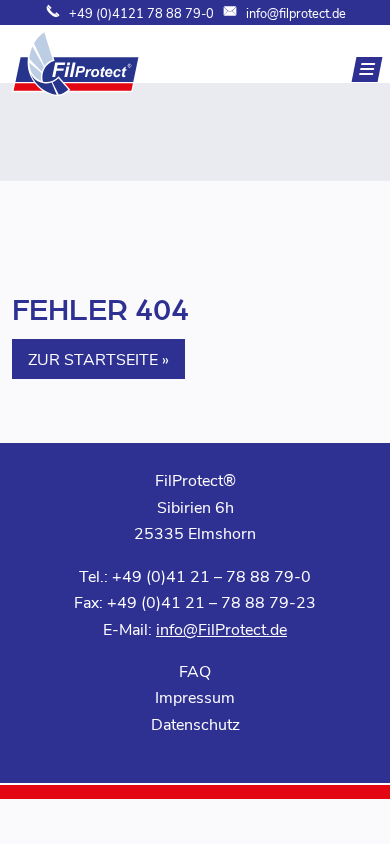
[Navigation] (367, 69)
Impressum (195, 696)
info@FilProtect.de (221, 628)
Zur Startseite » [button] (98, 358)
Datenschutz (195, 723)
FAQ (195, 670)
